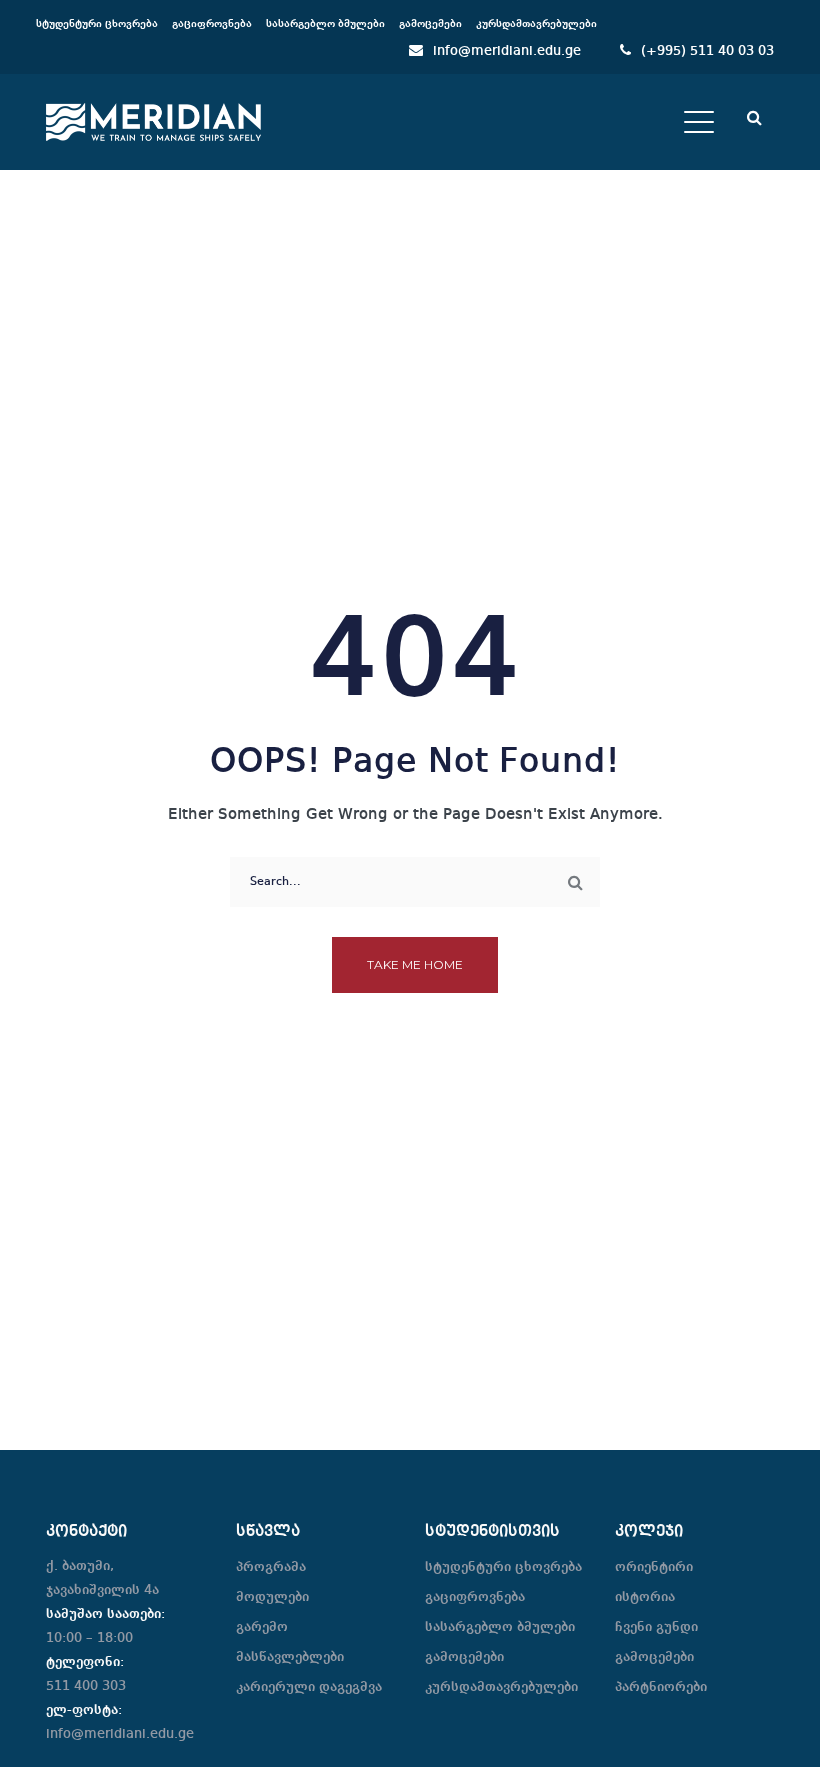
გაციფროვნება (475, 1597)
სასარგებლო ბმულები (500, 1627)
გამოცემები (464, 1657)
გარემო (262, 1627)
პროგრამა (271, 1567)
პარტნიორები (661, 1687)
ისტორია (645, 1597)
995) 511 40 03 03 (715, 51)
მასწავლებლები (290, 1657)
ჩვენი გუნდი (656, 1627)
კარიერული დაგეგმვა (309, 1687)
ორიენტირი (654, 1567)
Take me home (415, 964)
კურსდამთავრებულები (501, 1687)
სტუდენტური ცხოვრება (503, 1567)
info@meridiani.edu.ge (507, 51)
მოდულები (272, 1597)
